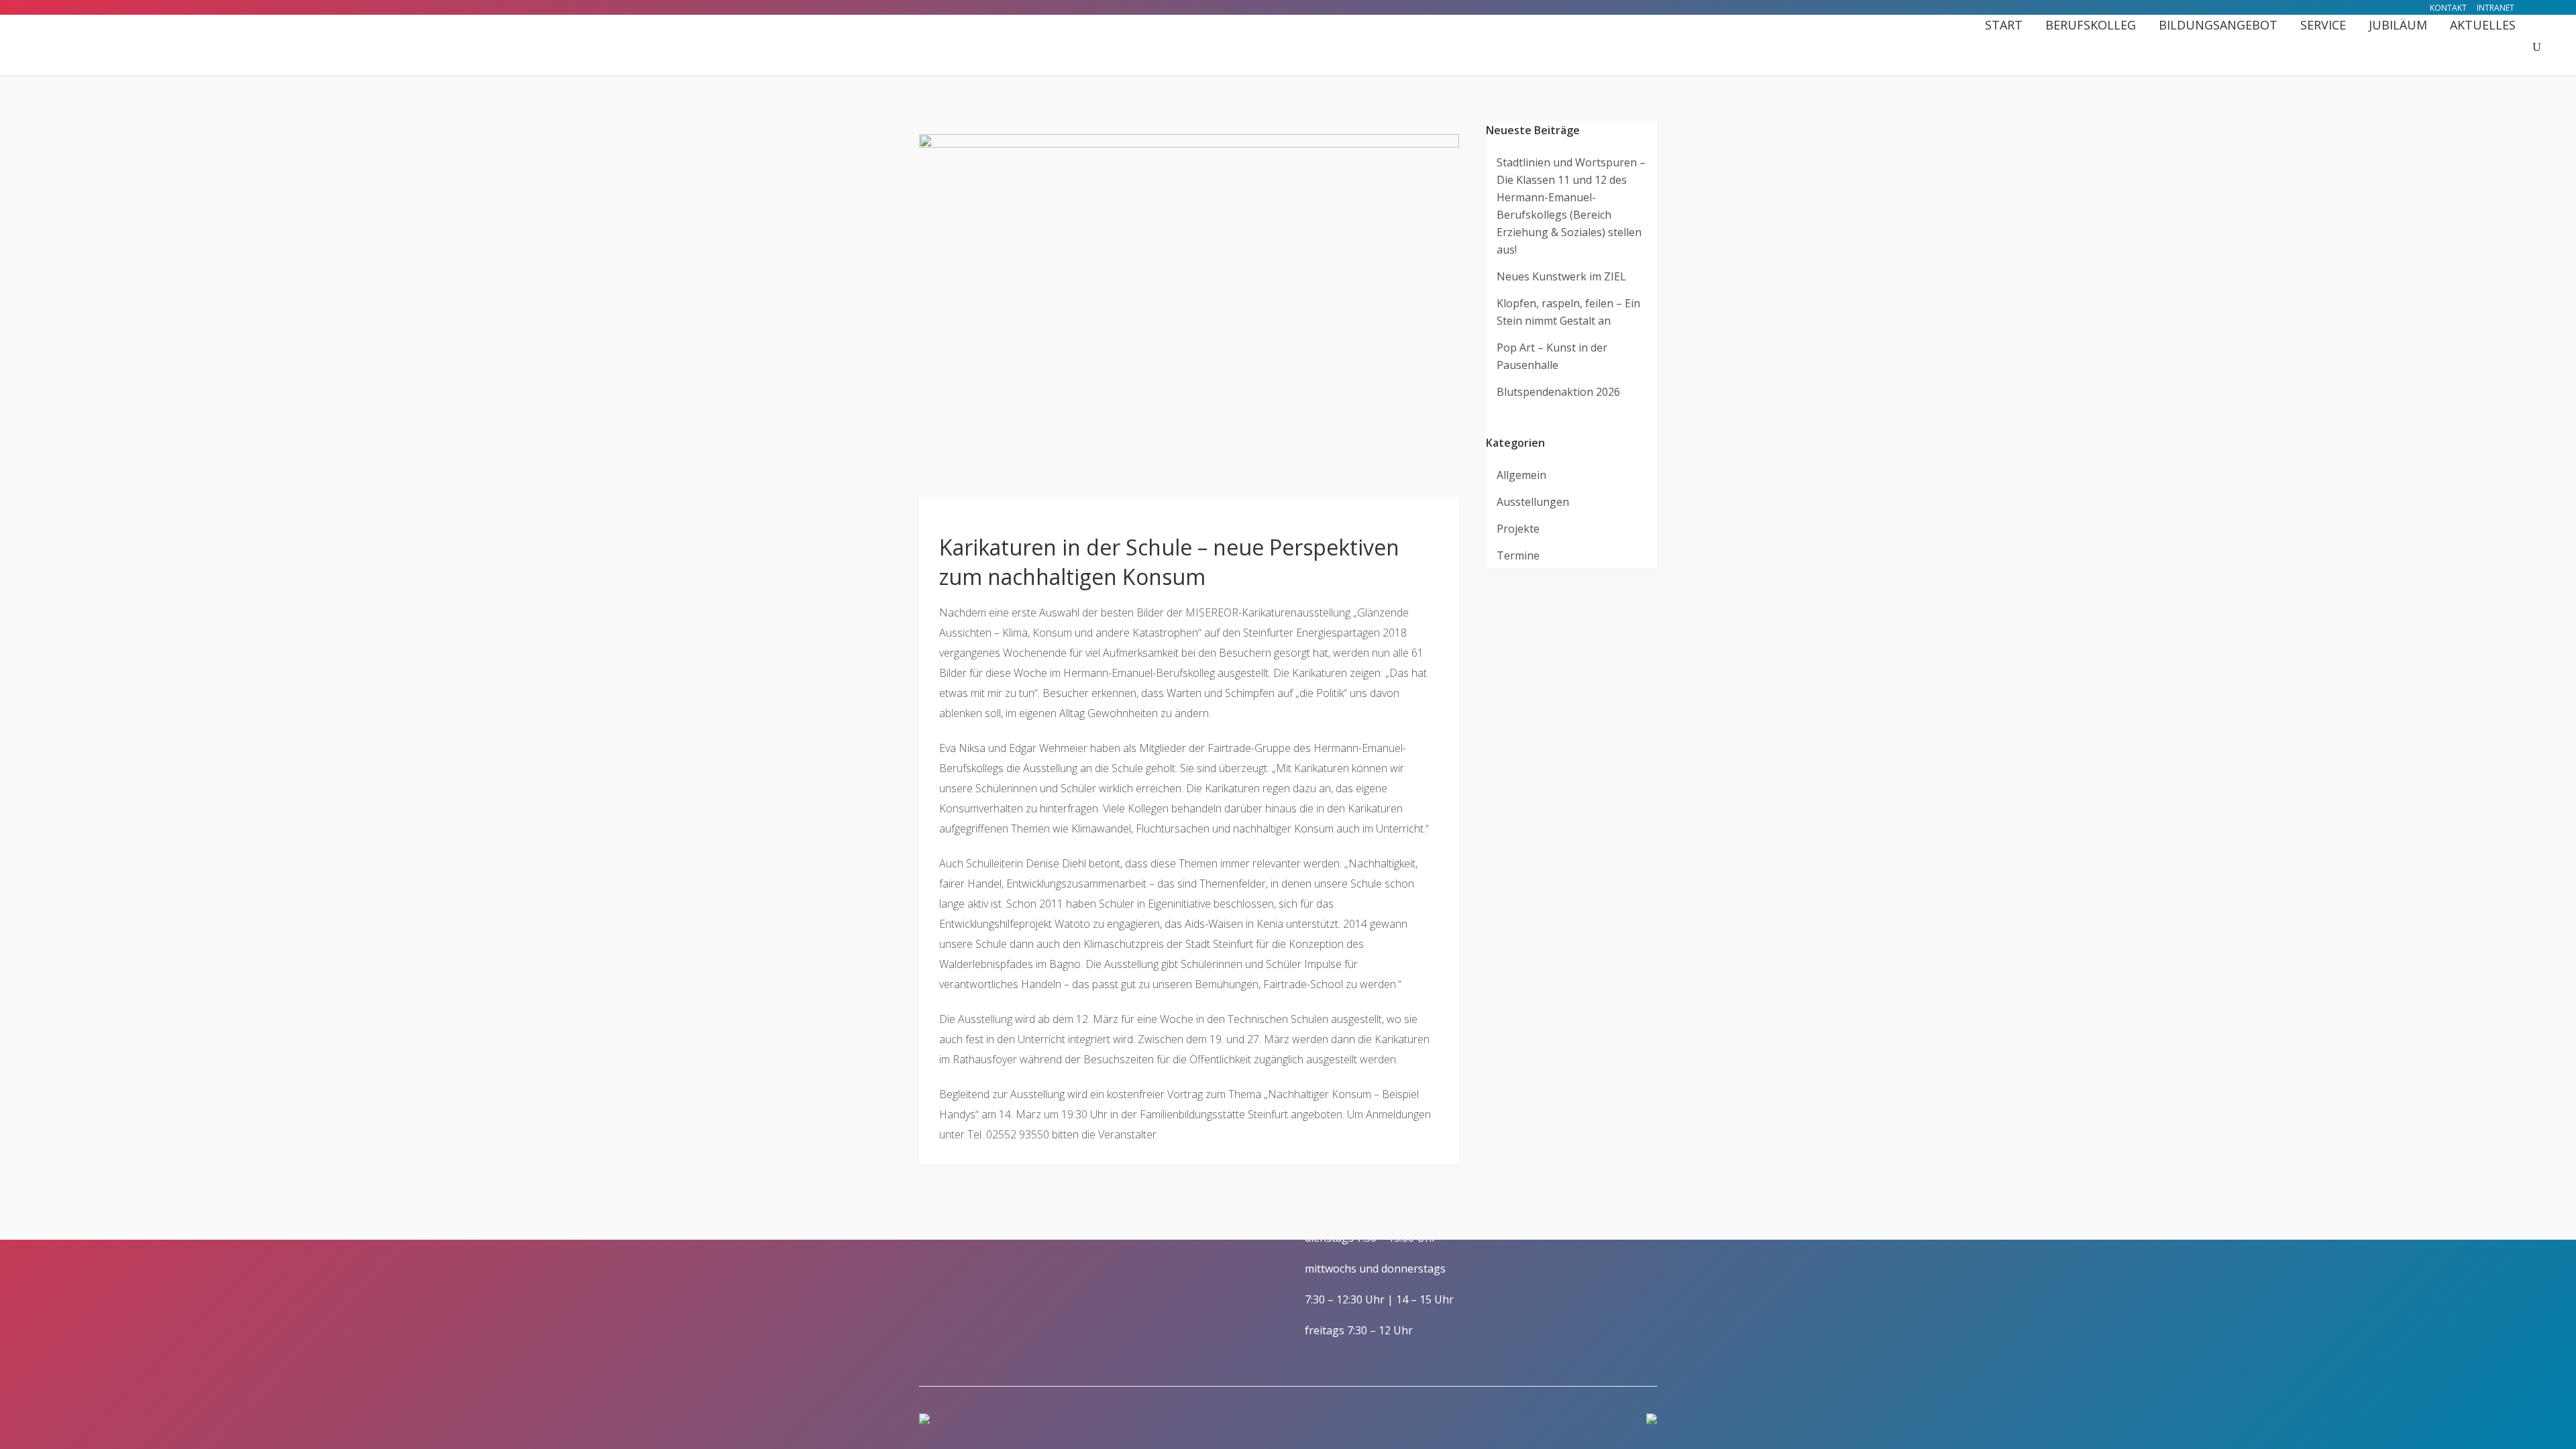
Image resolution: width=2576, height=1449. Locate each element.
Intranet (2495, 8)
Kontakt (2448, 8)
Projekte (1518, 529)
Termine (1518, 555)
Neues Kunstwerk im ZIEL (1561, 276)
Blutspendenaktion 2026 (1558, 392)
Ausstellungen (1533, 502)
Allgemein (1521, 475)
